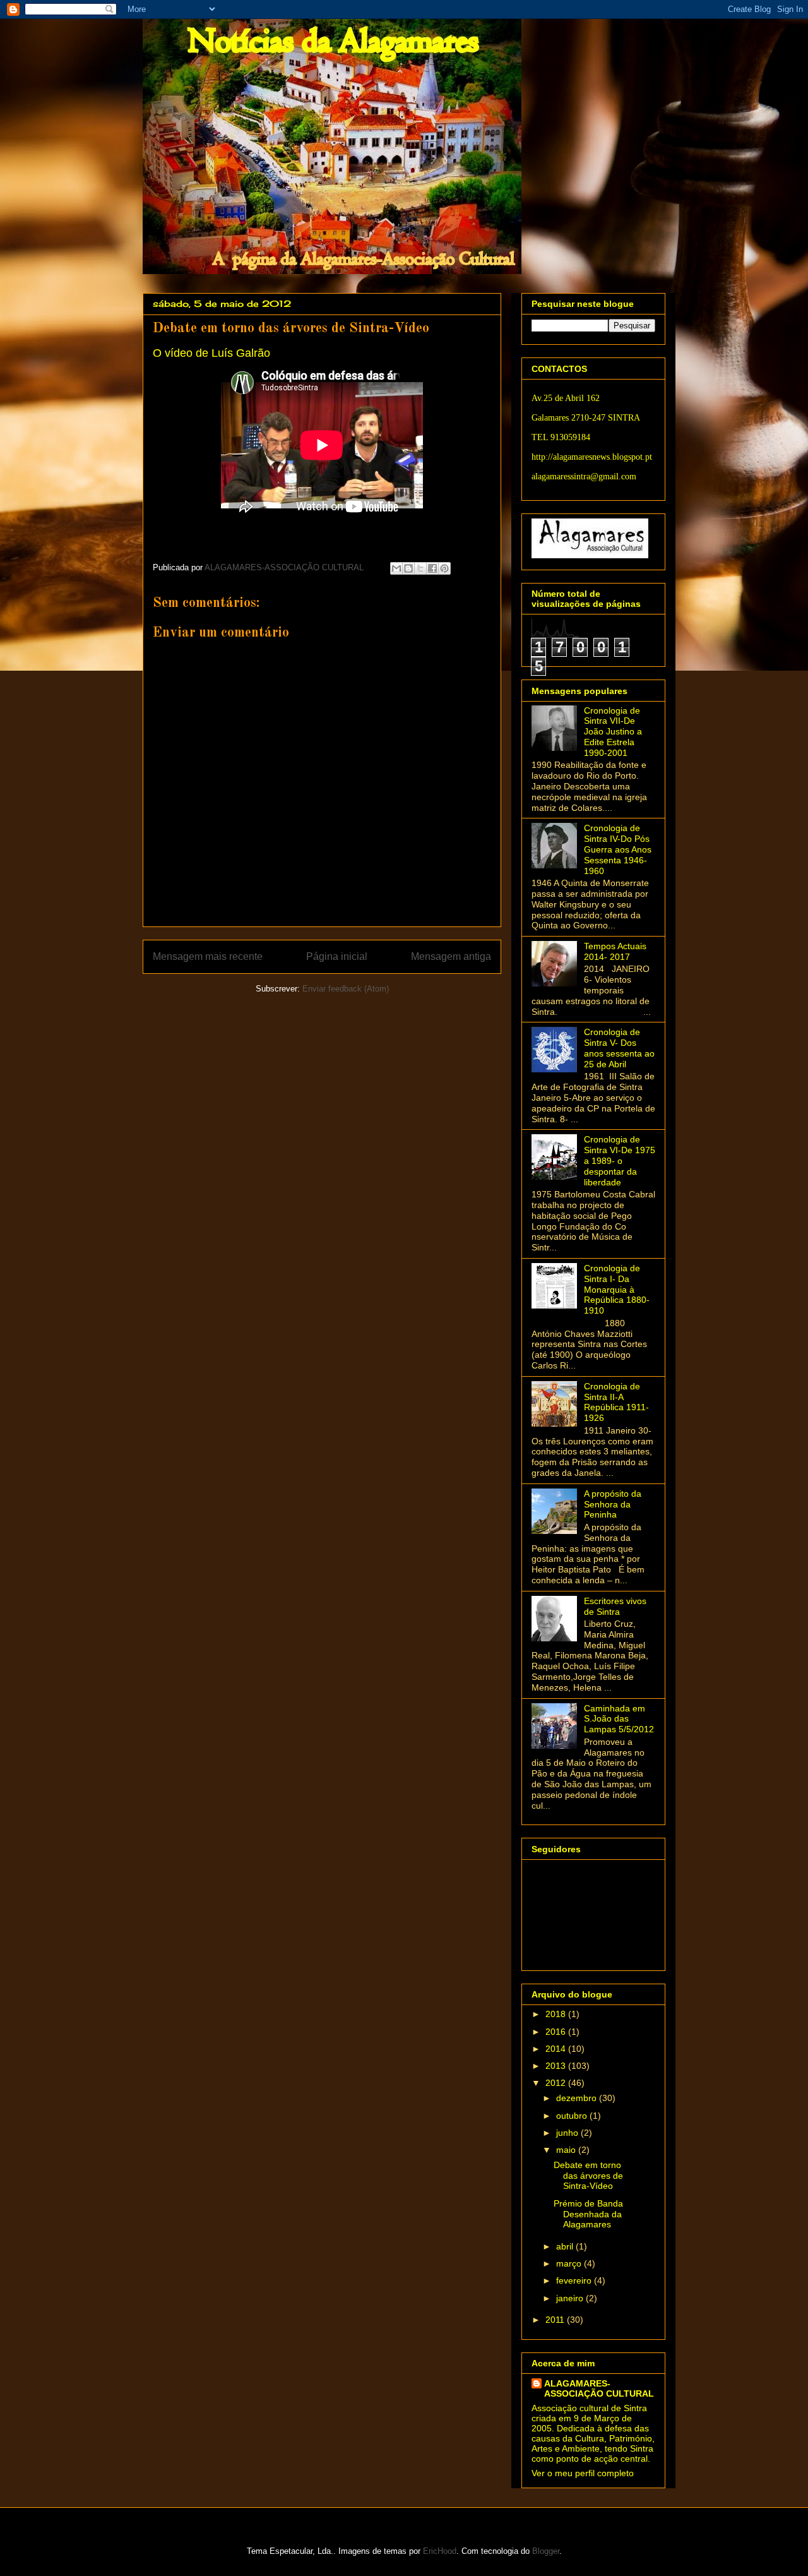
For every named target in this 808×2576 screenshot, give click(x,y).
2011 (556, 2320)
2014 (557, 2049)
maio (567, 2150)
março (570, 2263)
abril (566, 2246)
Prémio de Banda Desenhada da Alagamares (588, 2214)
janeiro (571, 2298)
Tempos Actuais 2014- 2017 (615, 951)
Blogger (546, 2551)
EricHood (440, 2551)
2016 (557, 2032)
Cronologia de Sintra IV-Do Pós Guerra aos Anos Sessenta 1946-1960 (618, 849)
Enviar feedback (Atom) (346, 989)
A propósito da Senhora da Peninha (613, 1504)
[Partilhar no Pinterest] (444, 568)
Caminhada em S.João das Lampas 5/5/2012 (619, 1719)
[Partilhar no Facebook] (432, 568)
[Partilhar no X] (420, 568)
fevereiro (575, 2280)
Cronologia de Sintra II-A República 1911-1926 (616, 1402)
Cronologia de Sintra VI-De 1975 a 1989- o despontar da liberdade (620, 1160)
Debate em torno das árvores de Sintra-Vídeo (588, 2176)
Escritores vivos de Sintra (615, 1606)
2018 (557, 2014)
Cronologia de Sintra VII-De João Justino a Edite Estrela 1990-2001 (613, 732)
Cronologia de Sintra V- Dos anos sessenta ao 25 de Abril (619, 1048)
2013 (557, 2066)
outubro (573, 2116)
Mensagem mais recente (208, 956)
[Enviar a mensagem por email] (396, 568)
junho (568, 2133)
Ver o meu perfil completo (583, 2473)
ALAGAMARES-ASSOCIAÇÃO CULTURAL (599, 2388)
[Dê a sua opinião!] (408, 568)
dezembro (578, 2098)
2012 (557, 2083)
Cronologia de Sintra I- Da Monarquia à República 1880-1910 (617, 1289)
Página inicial (337, 956)
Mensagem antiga (451, 956)
